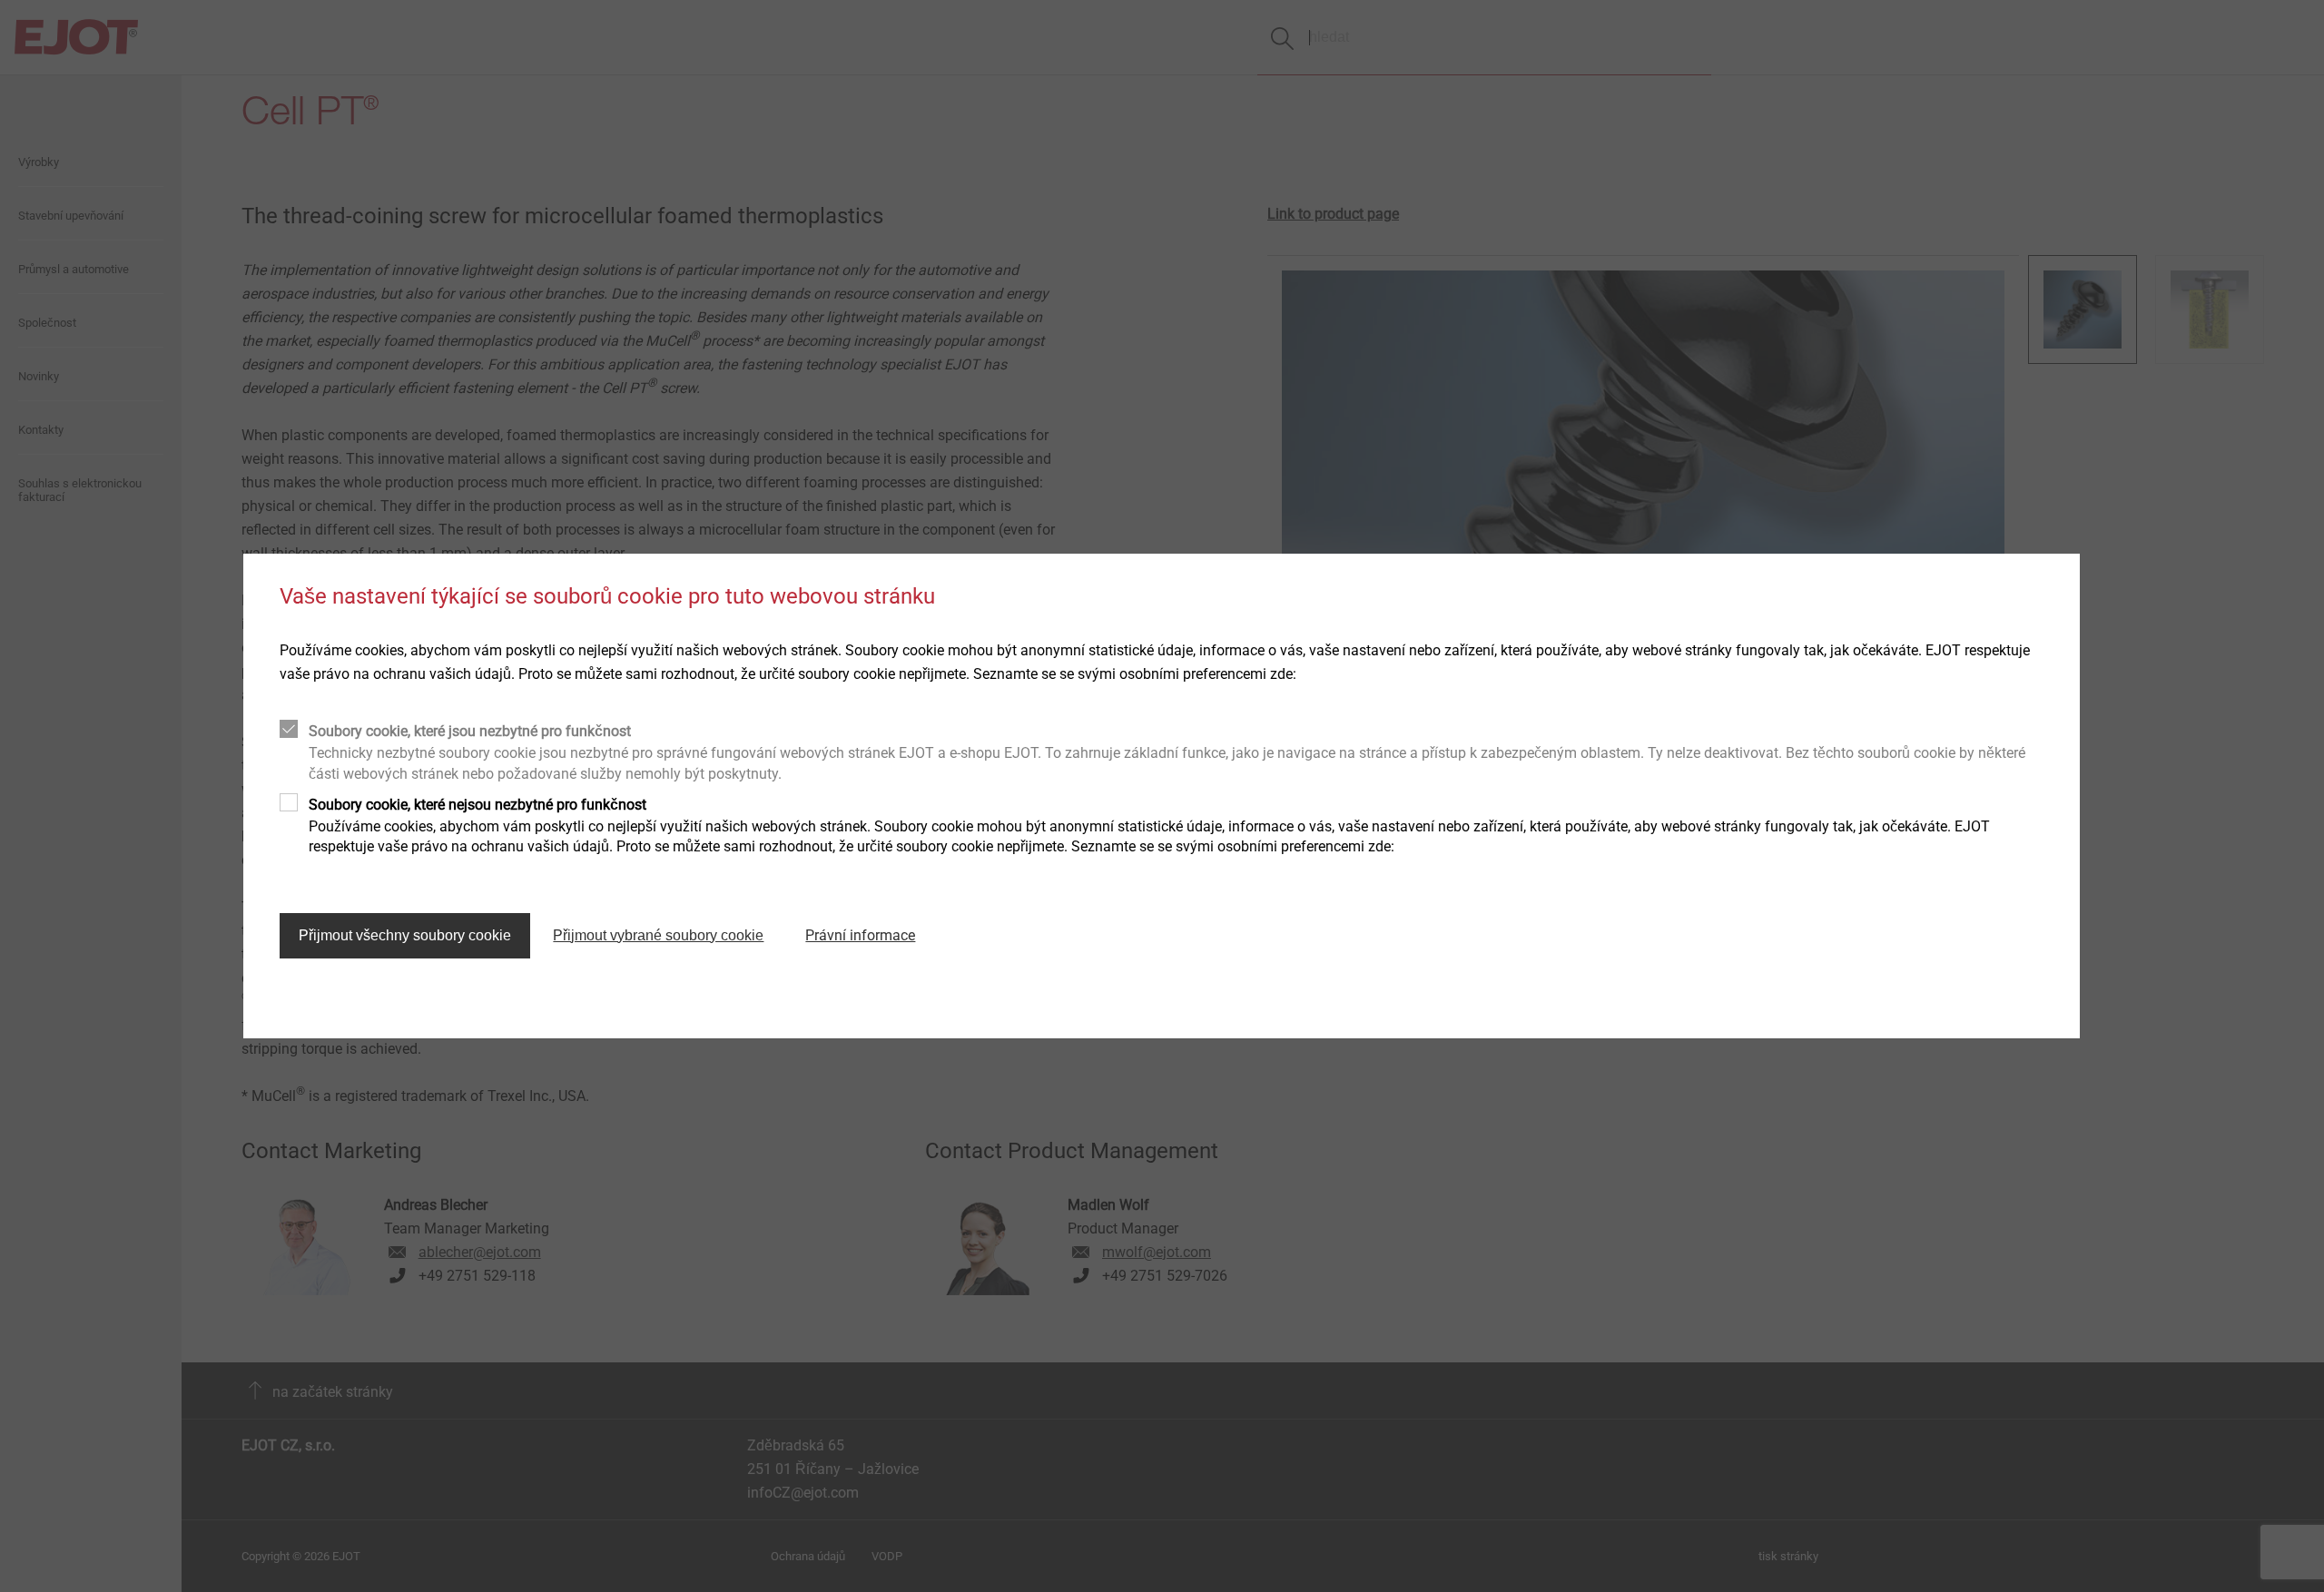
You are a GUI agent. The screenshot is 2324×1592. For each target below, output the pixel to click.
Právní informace (860, 935)
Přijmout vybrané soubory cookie (658, 935)
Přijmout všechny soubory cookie (405, 935)
